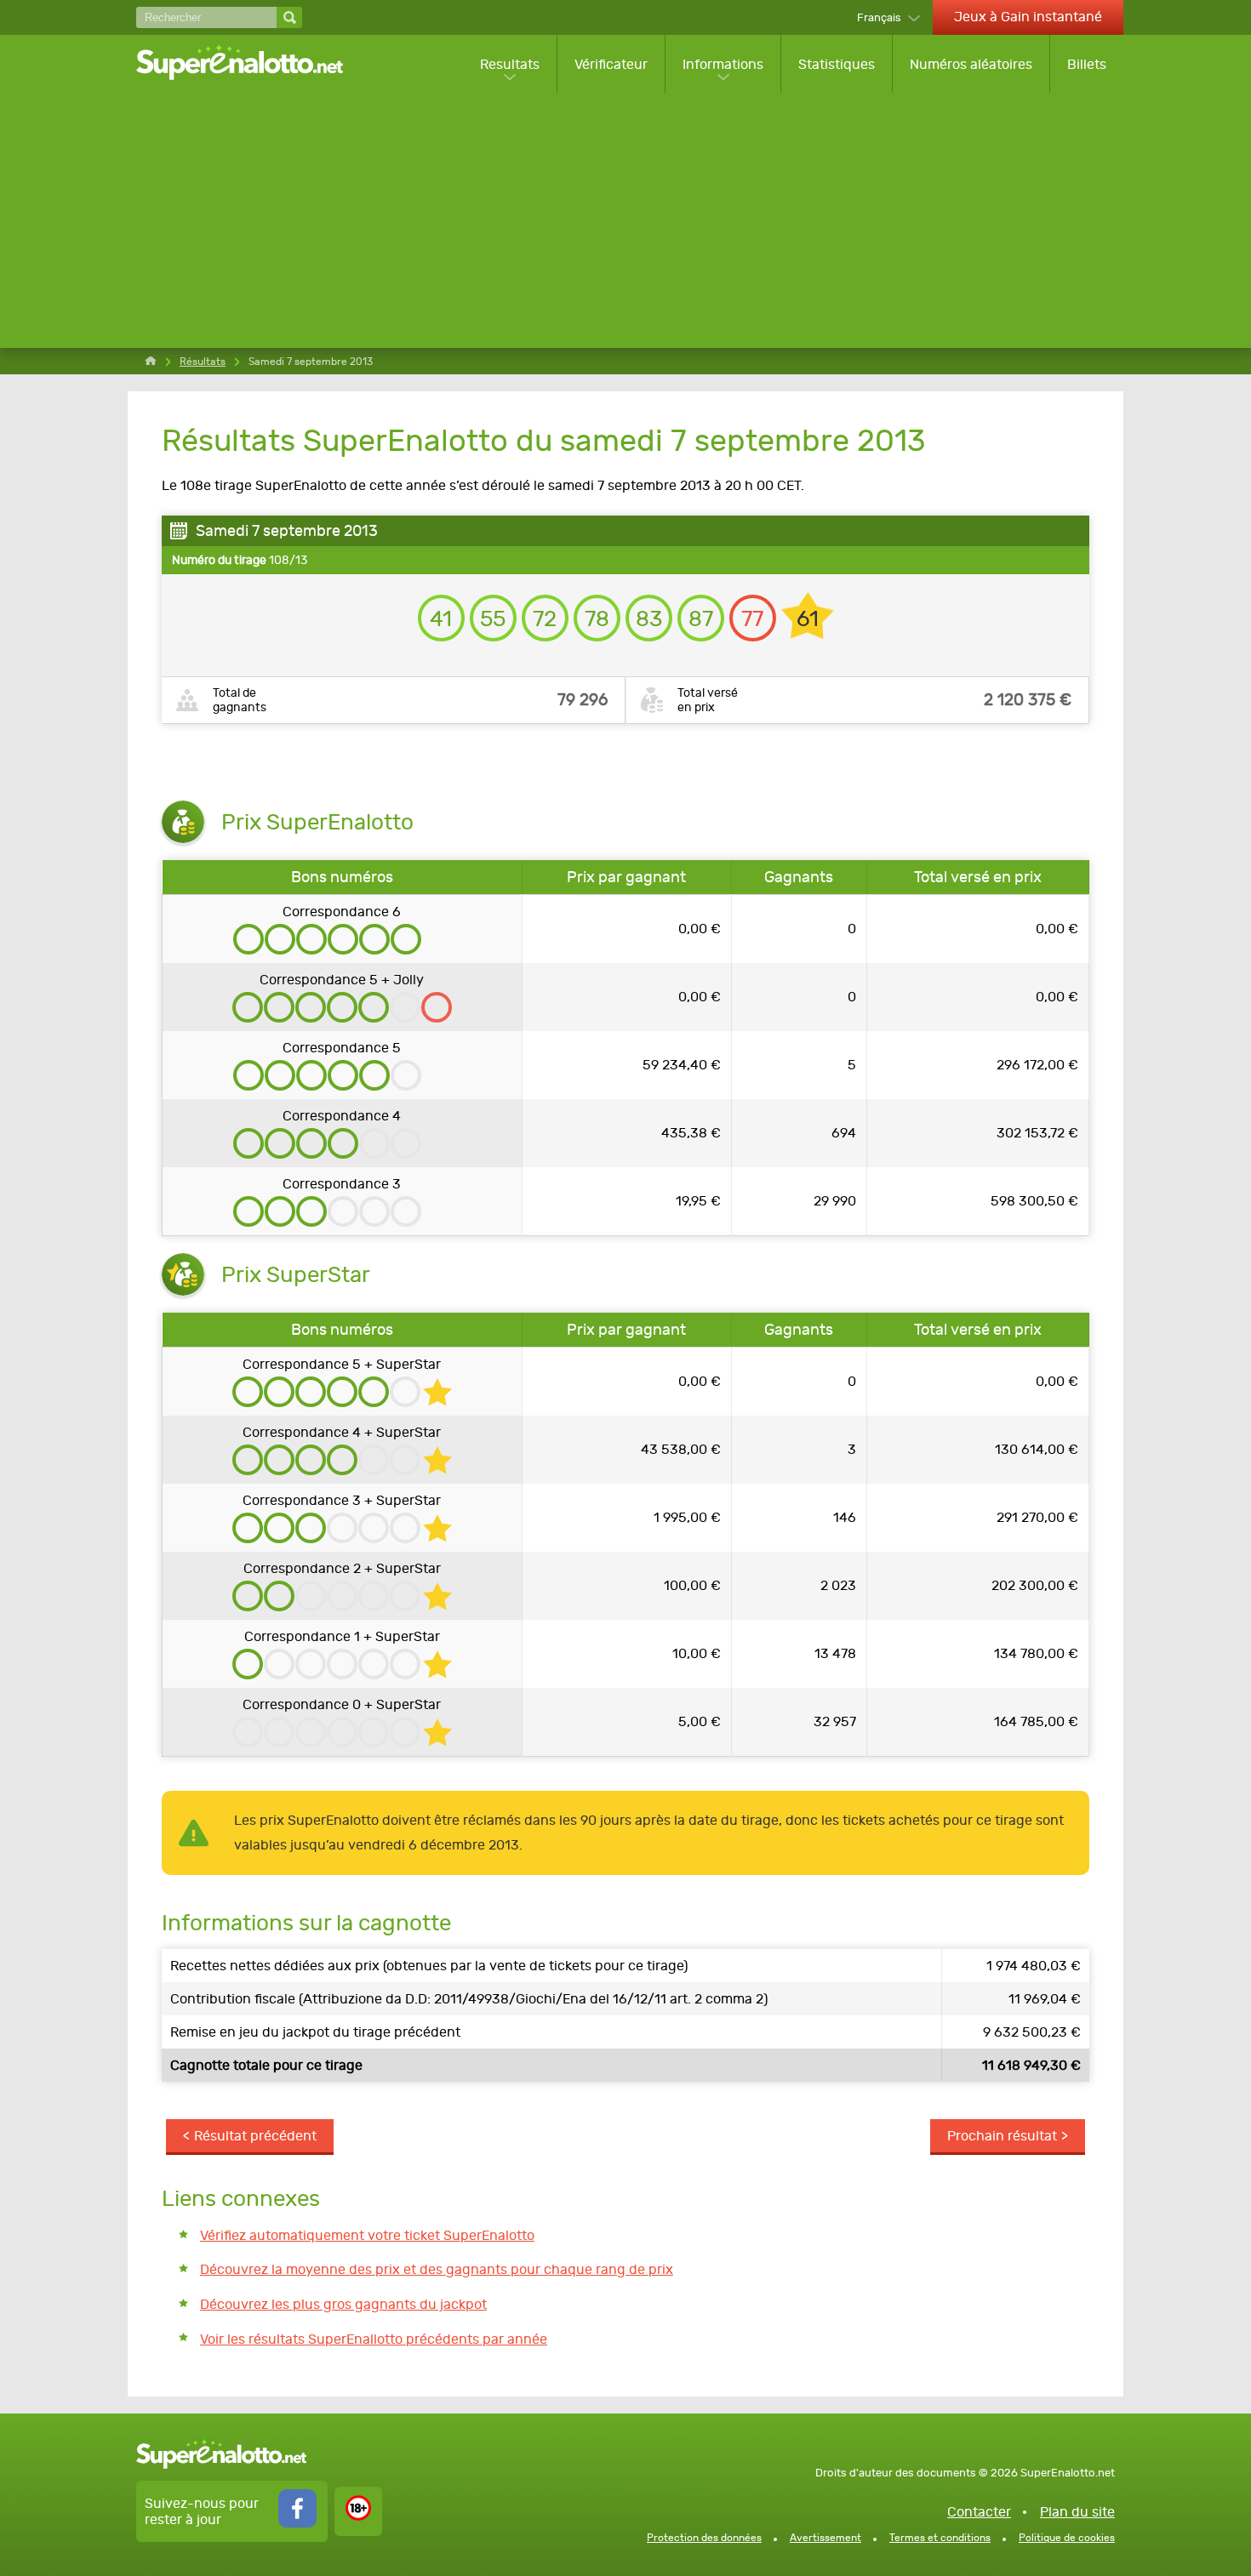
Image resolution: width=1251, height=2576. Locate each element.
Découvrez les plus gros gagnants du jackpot (343, 2304)
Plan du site (1077, 2512)
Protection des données (704, 2538)
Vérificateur (611, 64)
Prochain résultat (1002, 2136)
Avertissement (825, 2538)
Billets (1087, 64)
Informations (723, 64)
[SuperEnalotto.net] (251, 64)
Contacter (979, 2512)
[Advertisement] (630, 220)
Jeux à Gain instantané (1028, 17)
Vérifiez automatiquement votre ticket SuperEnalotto (367, 2235)
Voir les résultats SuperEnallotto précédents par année (374, 2339)
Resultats (510, 64)
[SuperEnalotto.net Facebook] (297, 2523)
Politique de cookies (1067, 2538)
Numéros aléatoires (971, 64)
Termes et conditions (940, 2538)
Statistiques (837, 64)
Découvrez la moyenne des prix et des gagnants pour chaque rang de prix (437, 2269)
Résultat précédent (255, 2136)
